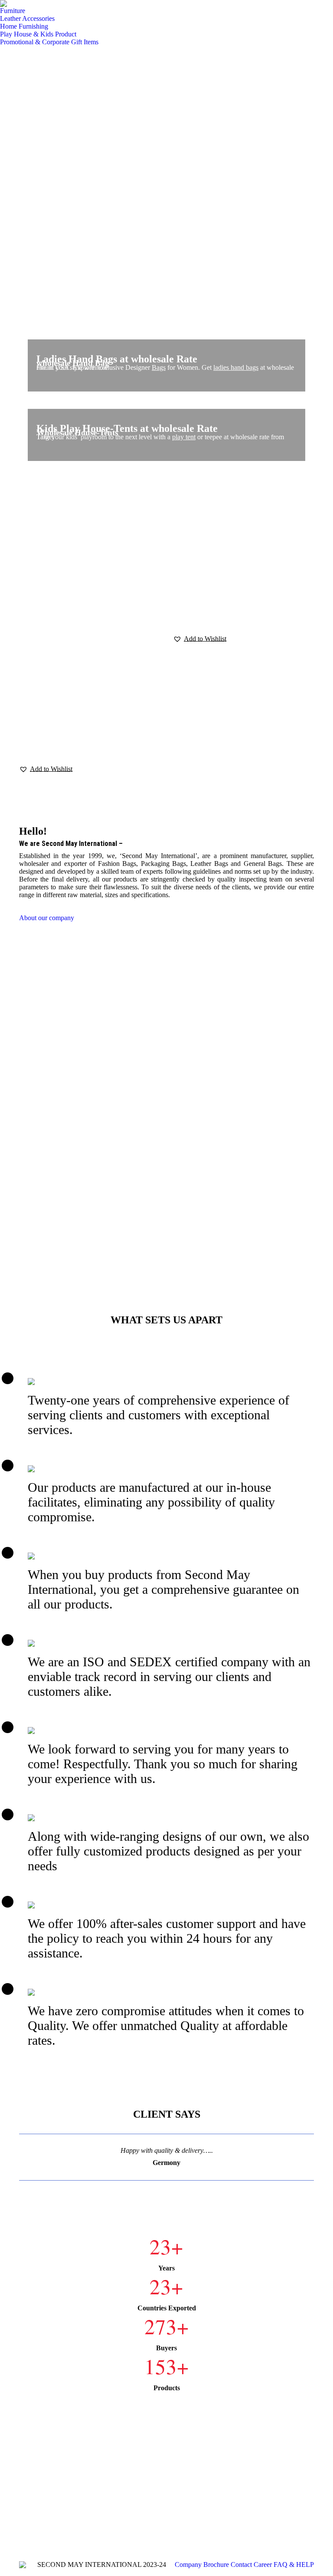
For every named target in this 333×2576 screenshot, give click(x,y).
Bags (159, 367)
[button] (46, 769)
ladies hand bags (236, 367)
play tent (184, 437)
